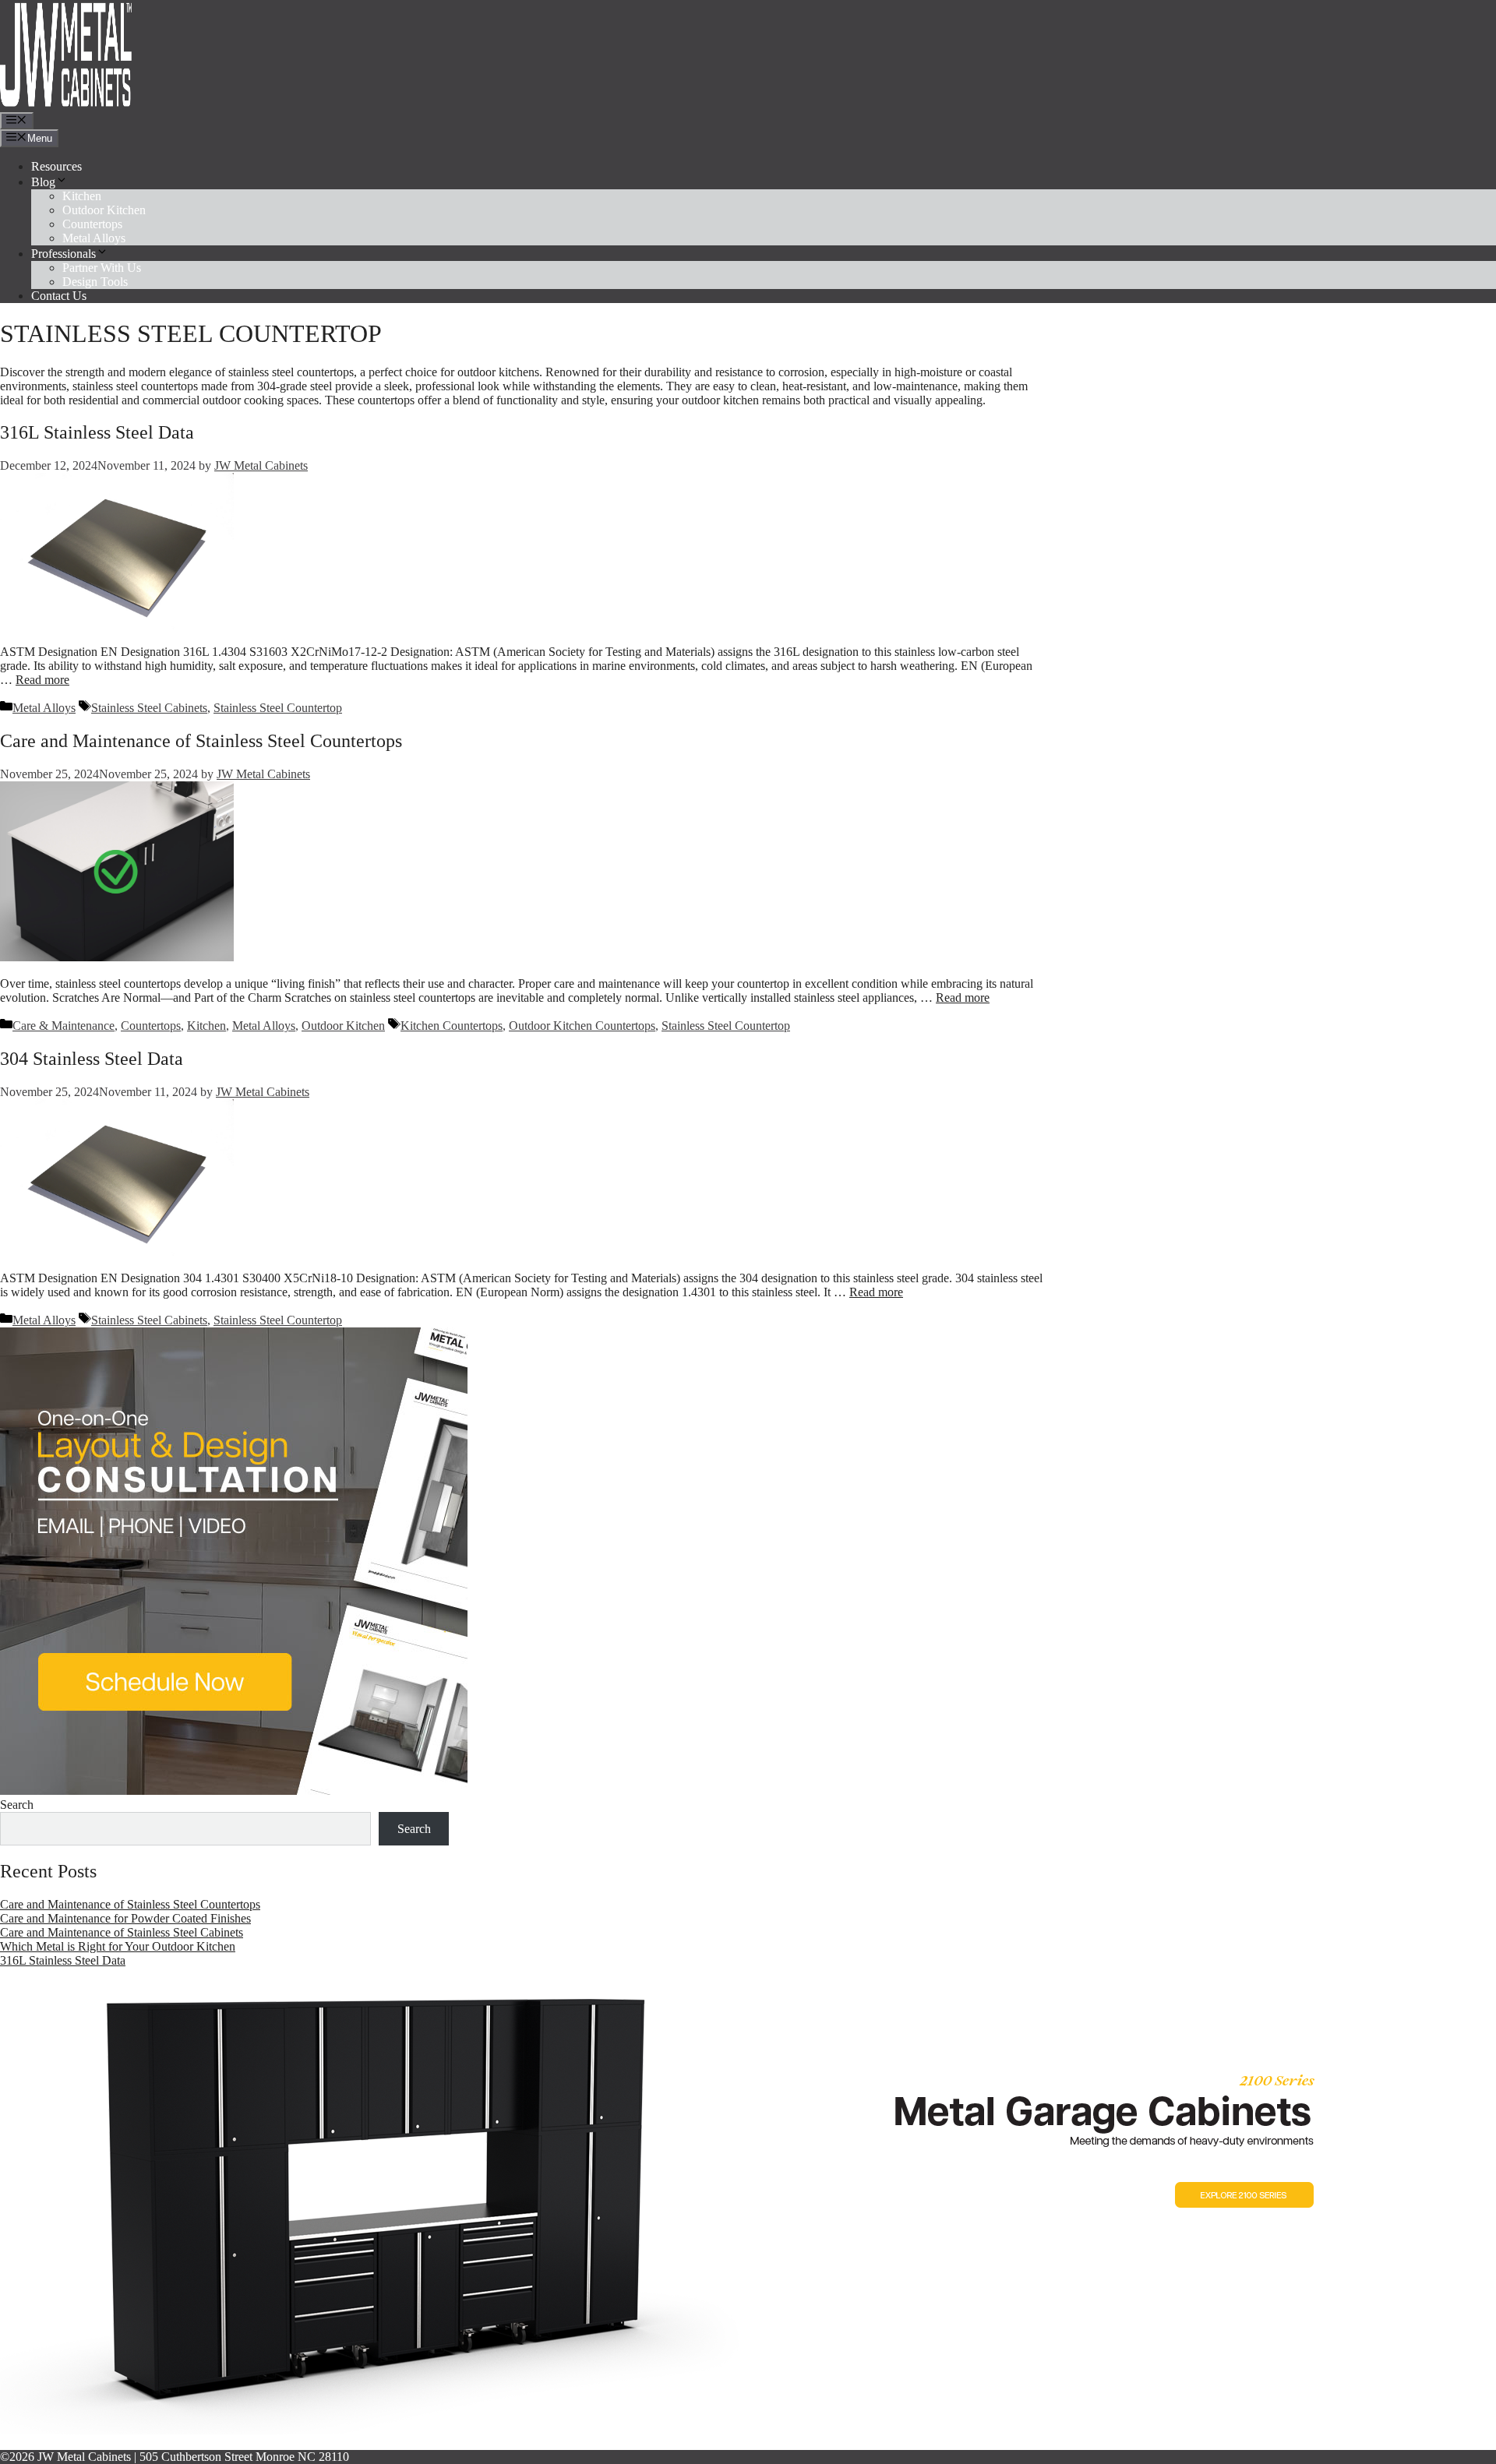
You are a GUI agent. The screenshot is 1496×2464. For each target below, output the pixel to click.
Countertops (92, 224)
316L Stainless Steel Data (97, 432)
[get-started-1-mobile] (234, 1791)
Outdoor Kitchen (104, 210)
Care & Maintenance (64, 1026)
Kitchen (82, 196)
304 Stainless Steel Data (92, 1059)
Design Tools (95, 282)
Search (17, 1805)
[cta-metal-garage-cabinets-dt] (748, 2430)
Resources (56, 166)
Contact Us (59, 296)
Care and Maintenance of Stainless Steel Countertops (201, 741)
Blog (43, 182)
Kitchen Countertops (452, 1026)
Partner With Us (102, 268)
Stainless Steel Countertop (278, 708)
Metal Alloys (94, 238)
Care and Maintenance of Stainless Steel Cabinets (122, 1932)
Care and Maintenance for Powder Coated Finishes (125, 1918)
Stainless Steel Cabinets (149, 708)
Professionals (64, 254)
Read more (42, 680)
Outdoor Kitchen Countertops (582, 1026)
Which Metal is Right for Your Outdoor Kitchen (118, 1946)
